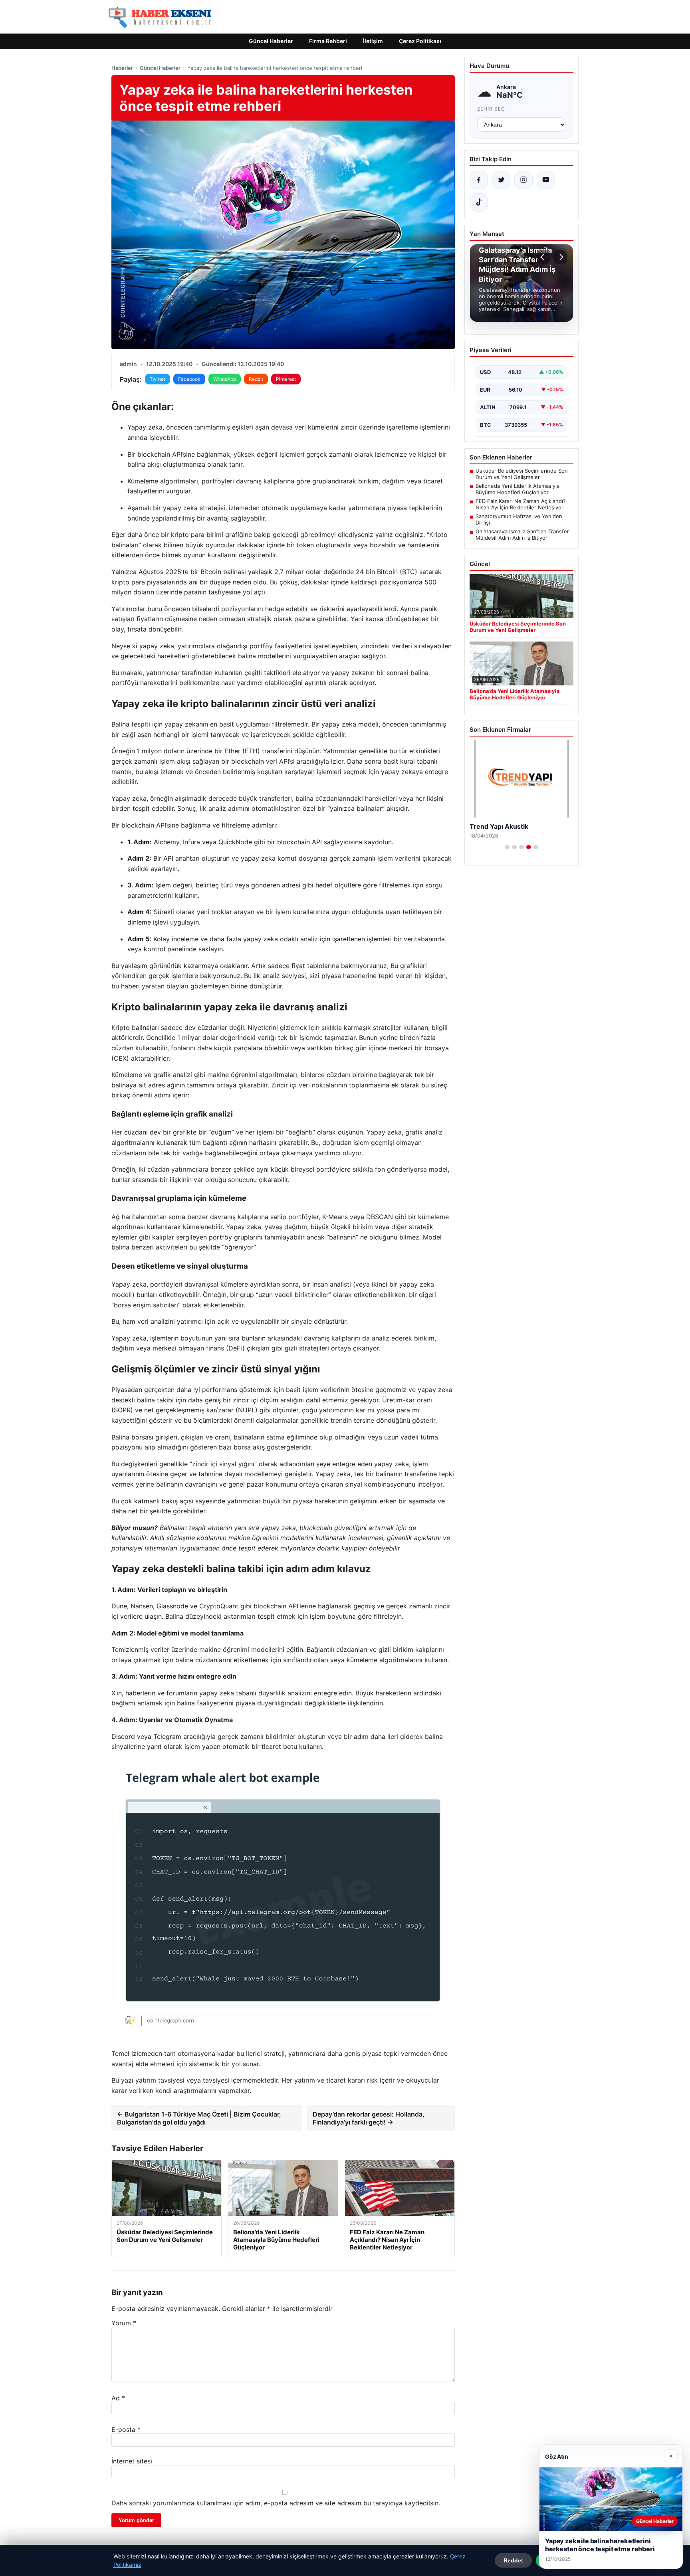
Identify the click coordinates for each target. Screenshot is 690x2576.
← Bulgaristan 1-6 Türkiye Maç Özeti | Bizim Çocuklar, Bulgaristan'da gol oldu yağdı (199, 2118)
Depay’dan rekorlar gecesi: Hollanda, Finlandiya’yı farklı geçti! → (369, 2118)
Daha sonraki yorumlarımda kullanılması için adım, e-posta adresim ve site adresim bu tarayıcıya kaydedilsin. (276, 2503)
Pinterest (286, 379)
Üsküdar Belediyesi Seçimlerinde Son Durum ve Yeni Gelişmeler (522, 474)
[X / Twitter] (501, 180)
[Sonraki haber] (560, 257)
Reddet (513, 2560)
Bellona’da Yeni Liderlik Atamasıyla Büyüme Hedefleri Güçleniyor (517, 489)
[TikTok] (479, 202)
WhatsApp (225, 379)
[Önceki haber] (543, 257)
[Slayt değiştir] (507, 847)
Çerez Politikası (420, 41)
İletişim (373, 41)
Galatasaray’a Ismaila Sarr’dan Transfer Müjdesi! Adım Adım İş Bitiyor (522, 535)
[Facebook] (479, 180)
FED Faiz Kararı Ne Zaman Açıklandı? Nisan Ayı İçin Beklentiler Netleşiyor (521, 504)
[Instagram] (523, 180)
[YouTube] (546, 180)
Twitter (158, 379)
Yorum (124, 2323)
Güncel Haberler (271, 41)
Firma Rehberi (328, 41)
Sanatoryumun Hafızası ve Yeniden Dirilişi (519, 519)
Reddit (256, 379)
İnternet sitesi (132, 2461)
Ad (118, 2398)
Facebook (189, 379)
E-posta (126, 2429)
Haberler (122, 68)
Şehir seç (491, 109)
